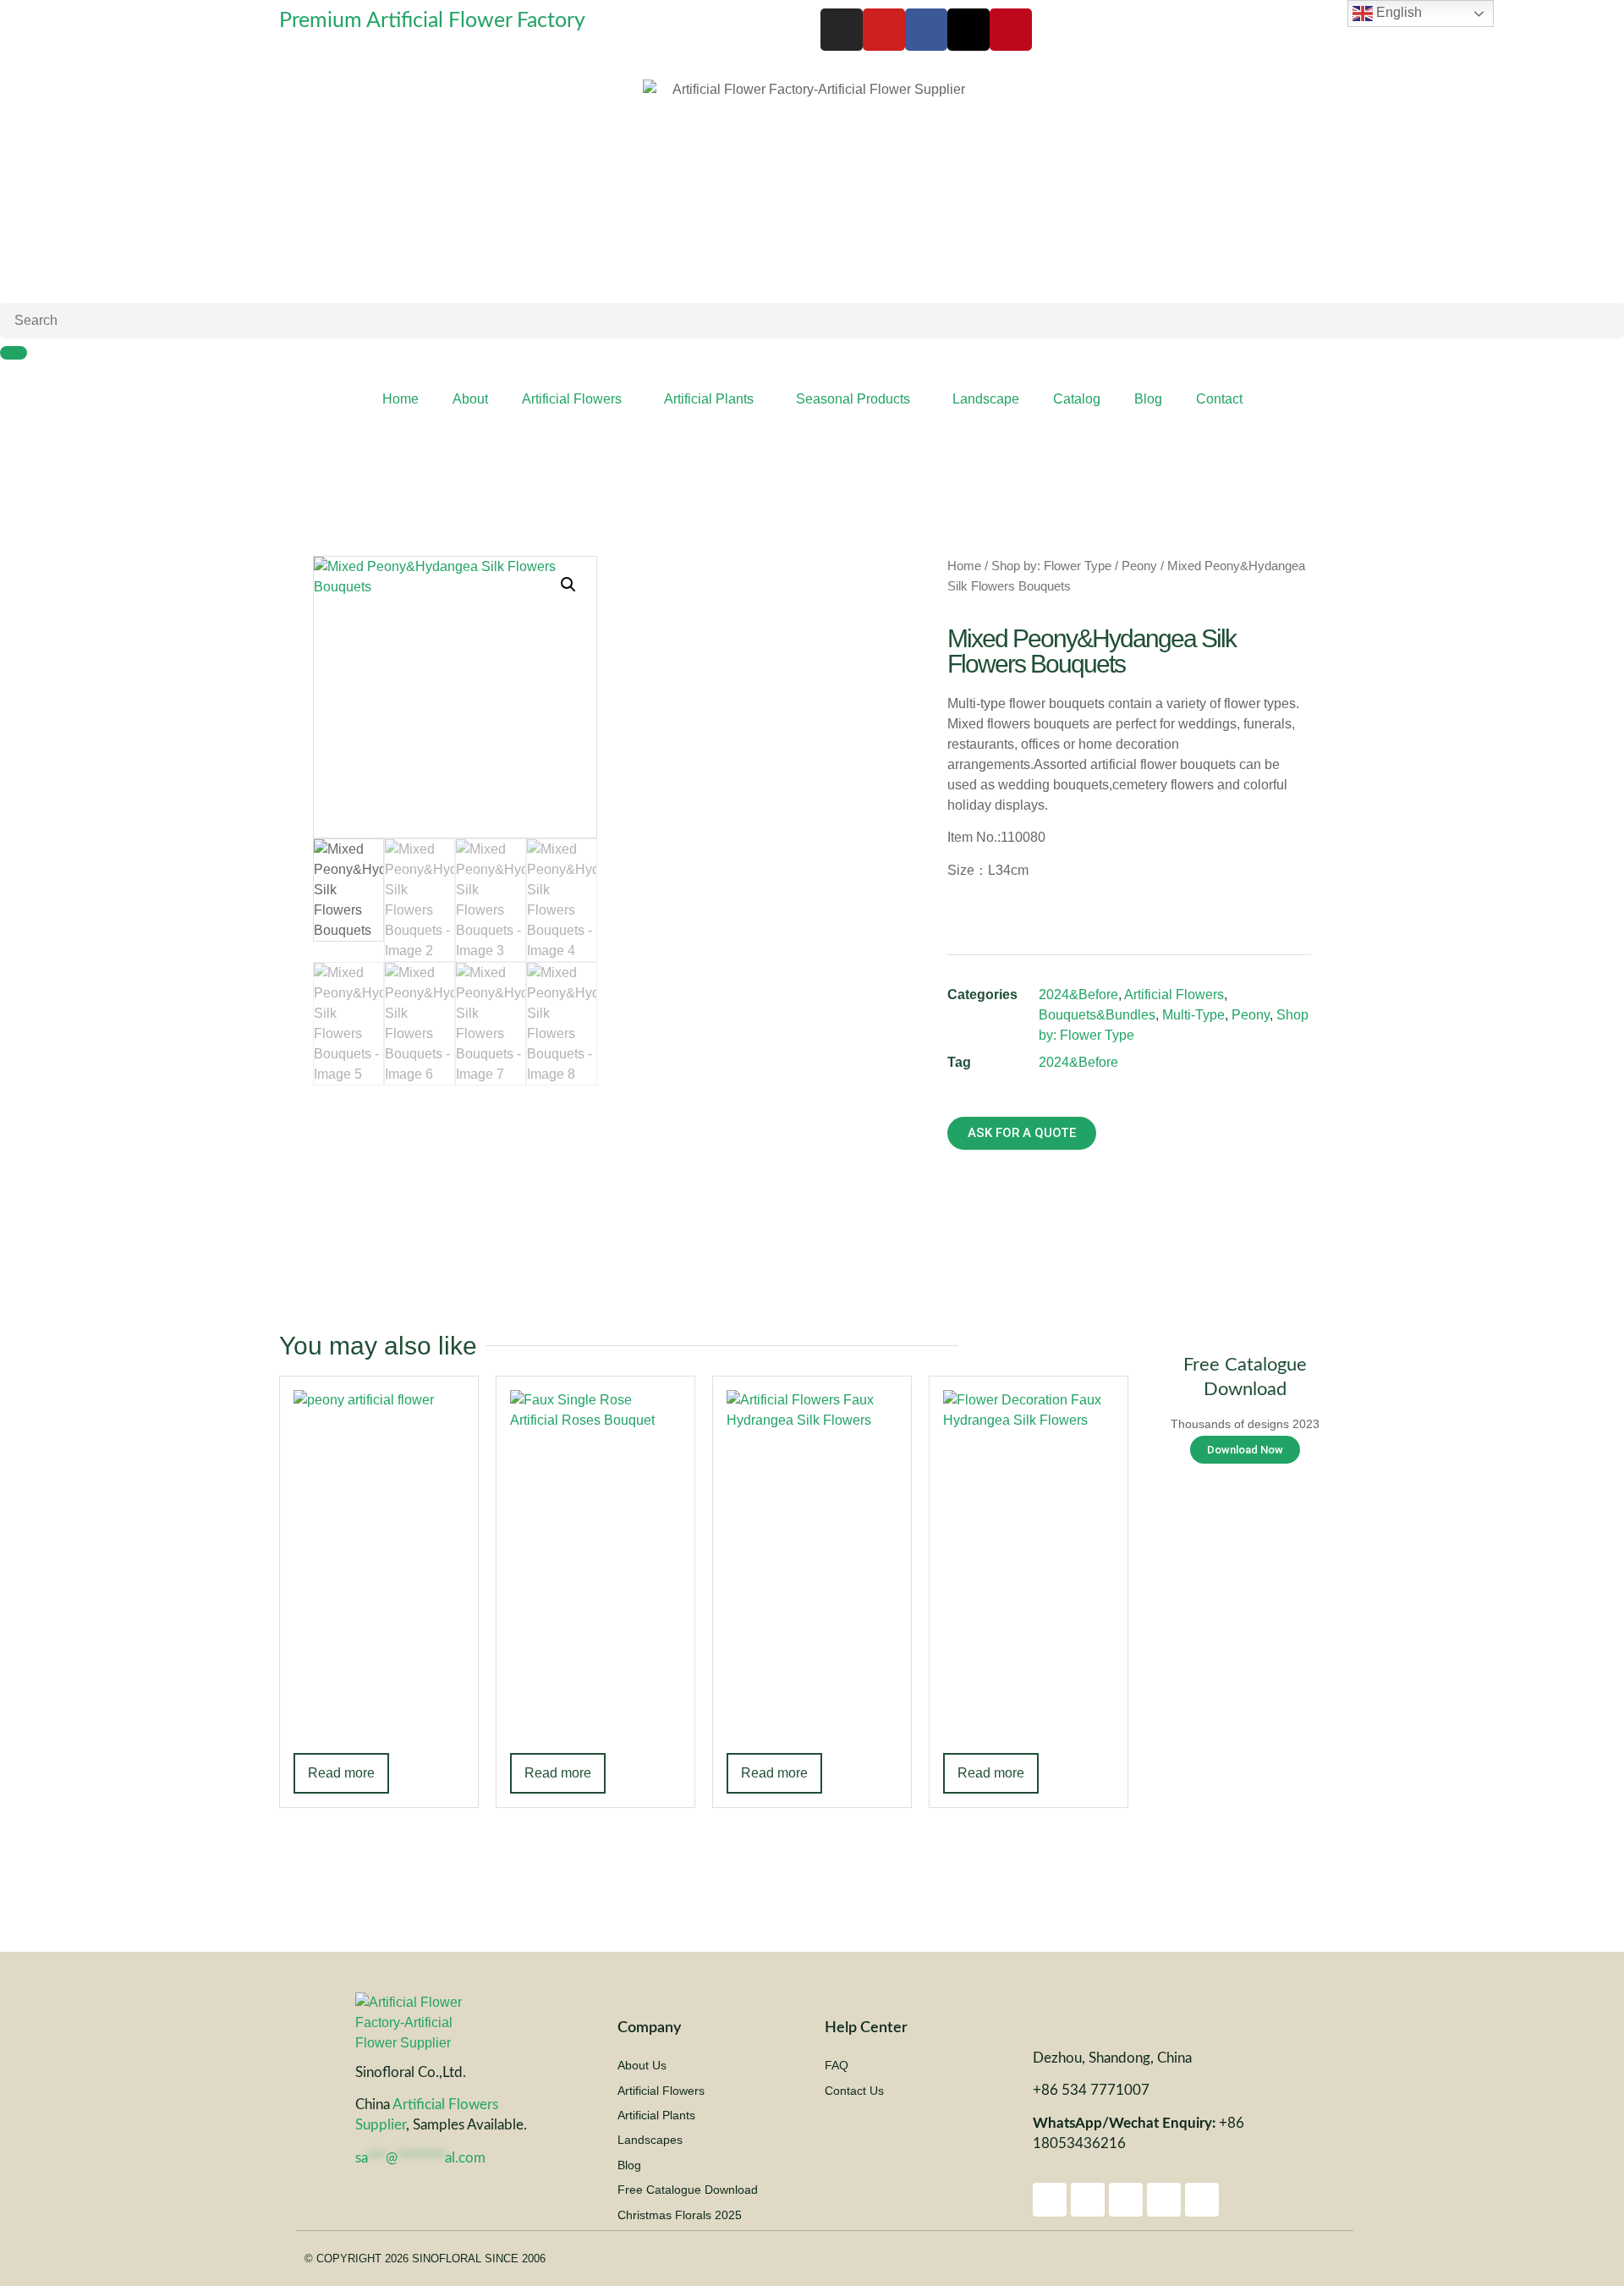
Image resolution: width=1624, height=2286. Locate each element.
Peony (1139, 566)
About (470, 399)
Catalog (1077, 399)
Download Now (1245, 1450)
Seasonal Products (853, 399)
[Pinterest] (1011, 30)
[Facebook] (926, 30)
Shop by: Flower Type (1051, 566)
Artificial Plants (709, 399)
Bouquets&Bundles (1097, 1015)
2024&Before (1078, 995)
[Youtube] (884, 30)
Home (401, 399)
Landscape (986, 399)
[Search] (14, 353)
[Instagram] (842, 30)
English (1397, 12)
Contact (1219, 399)
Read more (341, 1773)
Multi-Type (1193, 1015)
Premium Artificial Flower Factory (432, 21)
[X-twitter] (968, 30)
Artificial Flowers (572, 399)
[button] (568, 585)
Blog (1148, 399)
